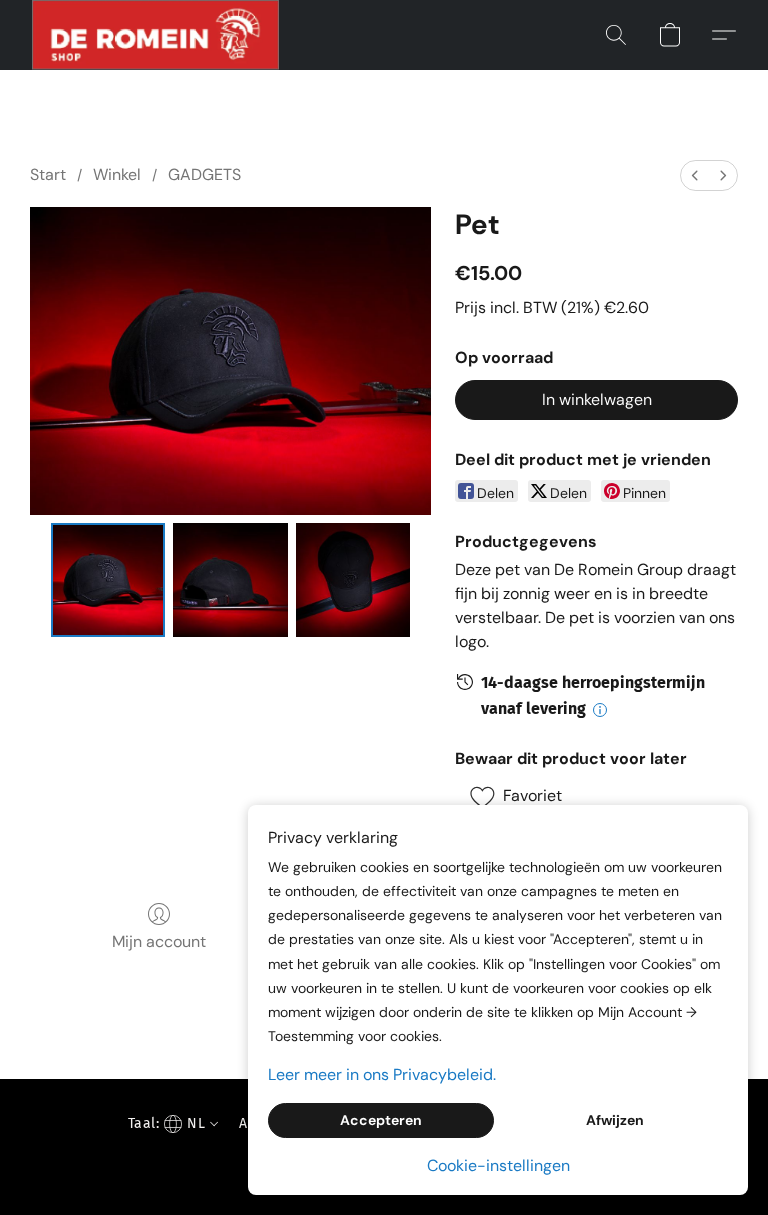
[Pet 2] (353, 580)
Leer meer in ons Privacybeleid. (382, 1074)
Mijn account (159, 941)
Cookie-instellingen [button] (498, 1165)
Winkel (117, 174)
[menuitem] (695, 175)
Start (48, 174)
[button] (155, 35)
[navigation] (171, 1123)
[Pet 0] (108, 580)
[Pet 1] (230, 580)
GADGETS (204, 174)
